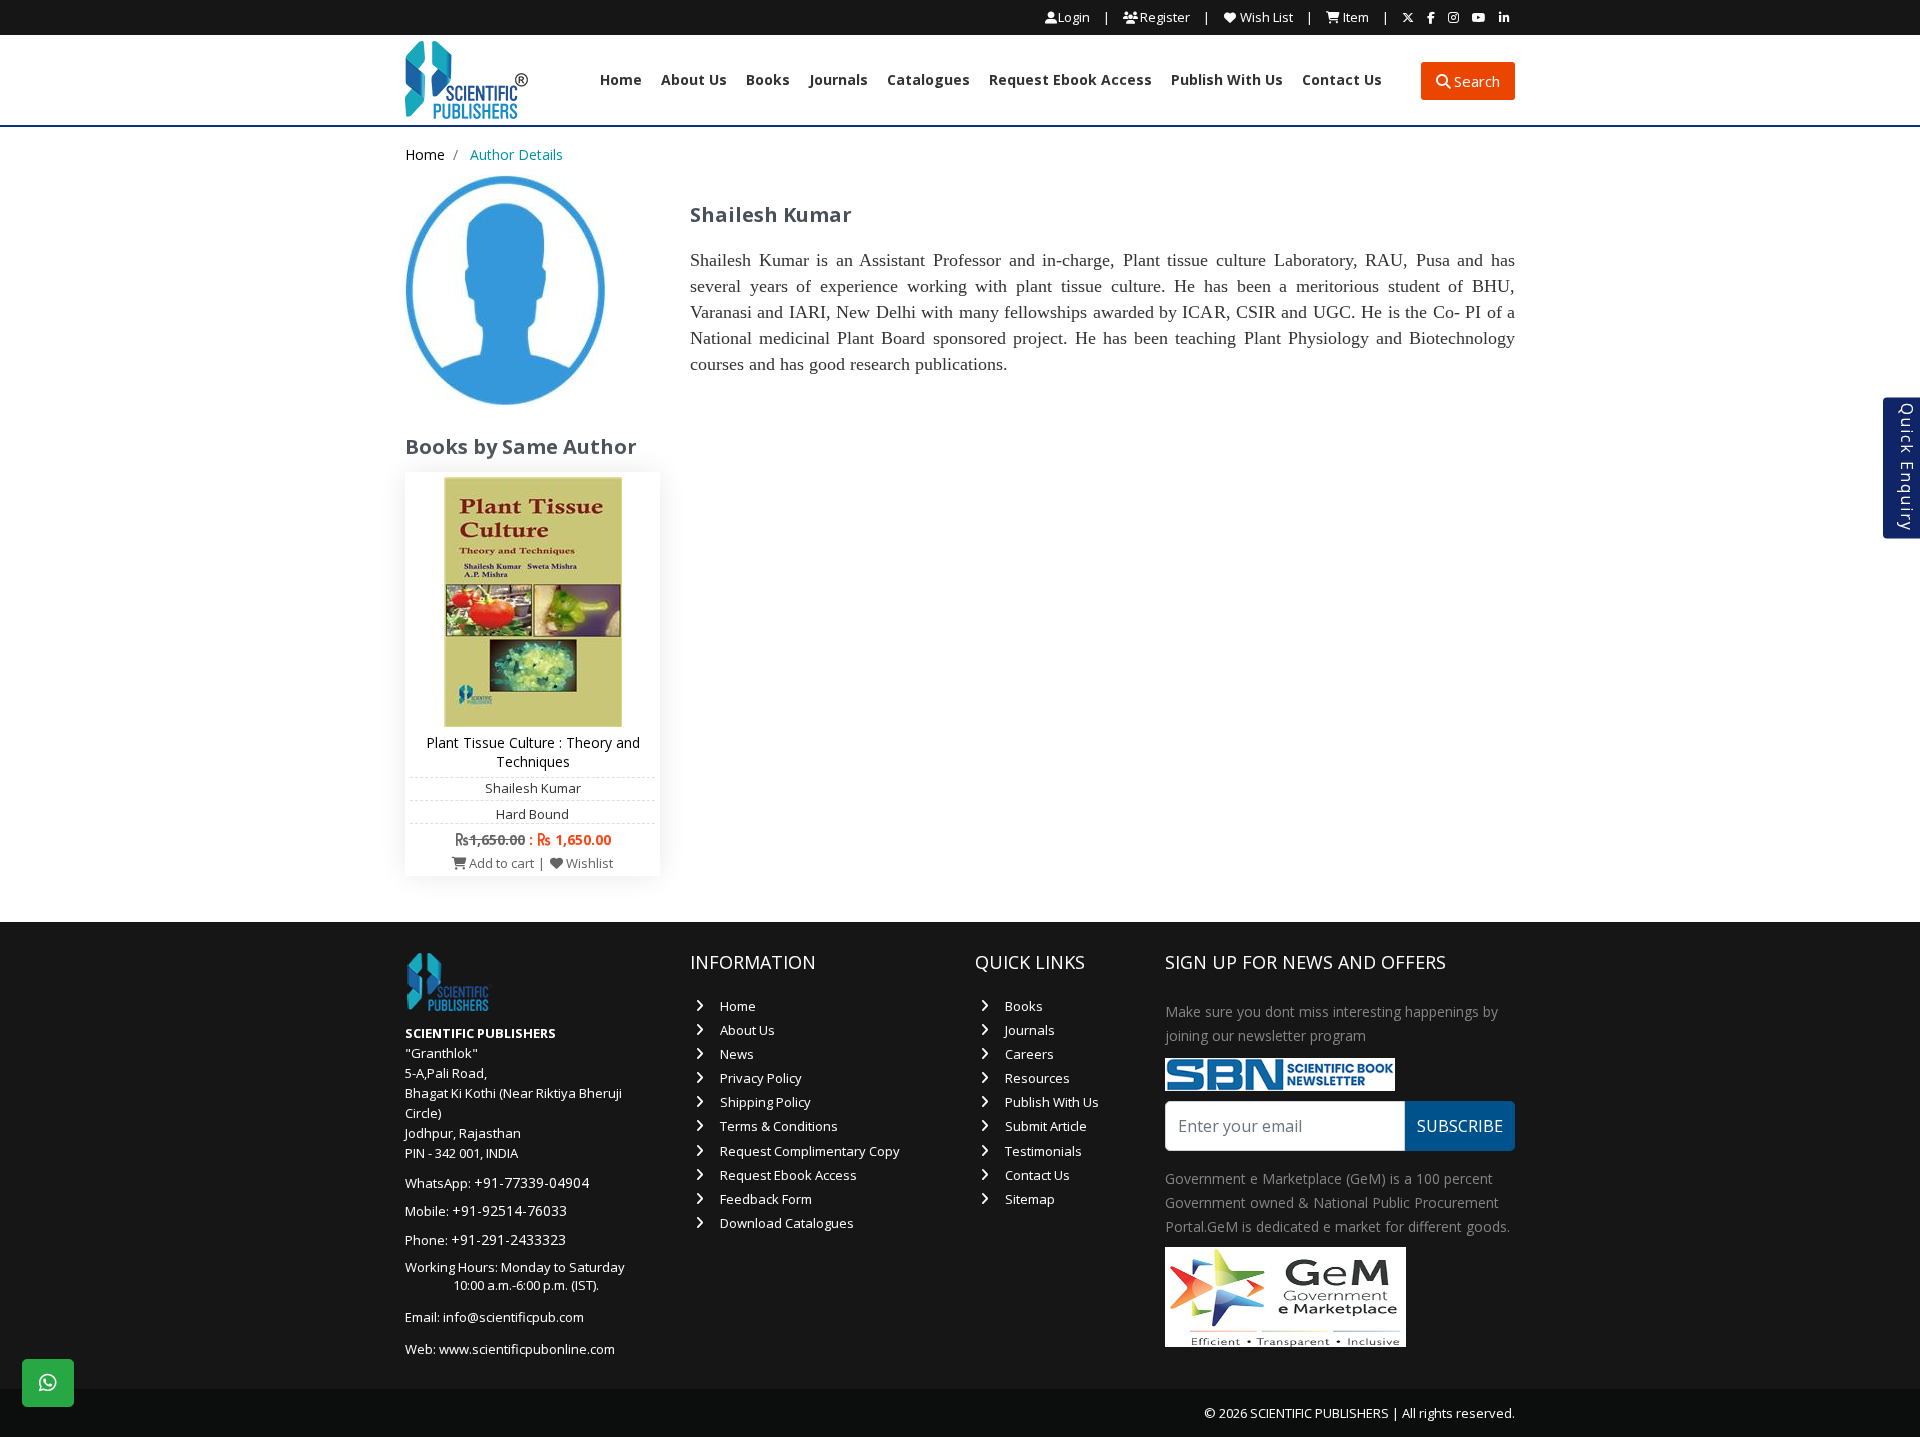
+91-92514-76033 (509, 1210)
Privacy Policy (761, 1078)
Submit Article (1046, 1126)
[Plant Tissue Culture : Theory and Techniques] (533, 601)
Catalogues (928, 81)
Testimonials (1043, 1151)
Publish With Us (1227, 81)
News (737, 1054)
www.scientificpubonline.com (527, 1349)
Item (1354, 17)
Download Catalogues (787, 1223)
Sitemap (1030, 1199)
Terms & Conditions (779, 1126)
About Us (694, 81)
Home (621, 81)
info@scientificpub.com (513, 1317)
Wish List (1265, 17)
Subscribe (1460, 1126)
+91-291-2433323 (508, 1239)
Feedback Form (766, 1199)
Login (1074, 17)
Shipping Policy (765, 1102)
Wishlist (588, 863)
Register (1163, 17)
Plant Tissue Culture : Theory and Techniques (533, 752)
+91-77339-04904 (531, 1182)
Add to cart (500, 863)
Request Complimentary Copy (810, 1151)
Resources (1037, 1078)
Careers (1029, 1054)
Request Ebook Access (1070, 81)
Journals (838, 81)
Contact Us (1342, 81)
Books (768, 81)
